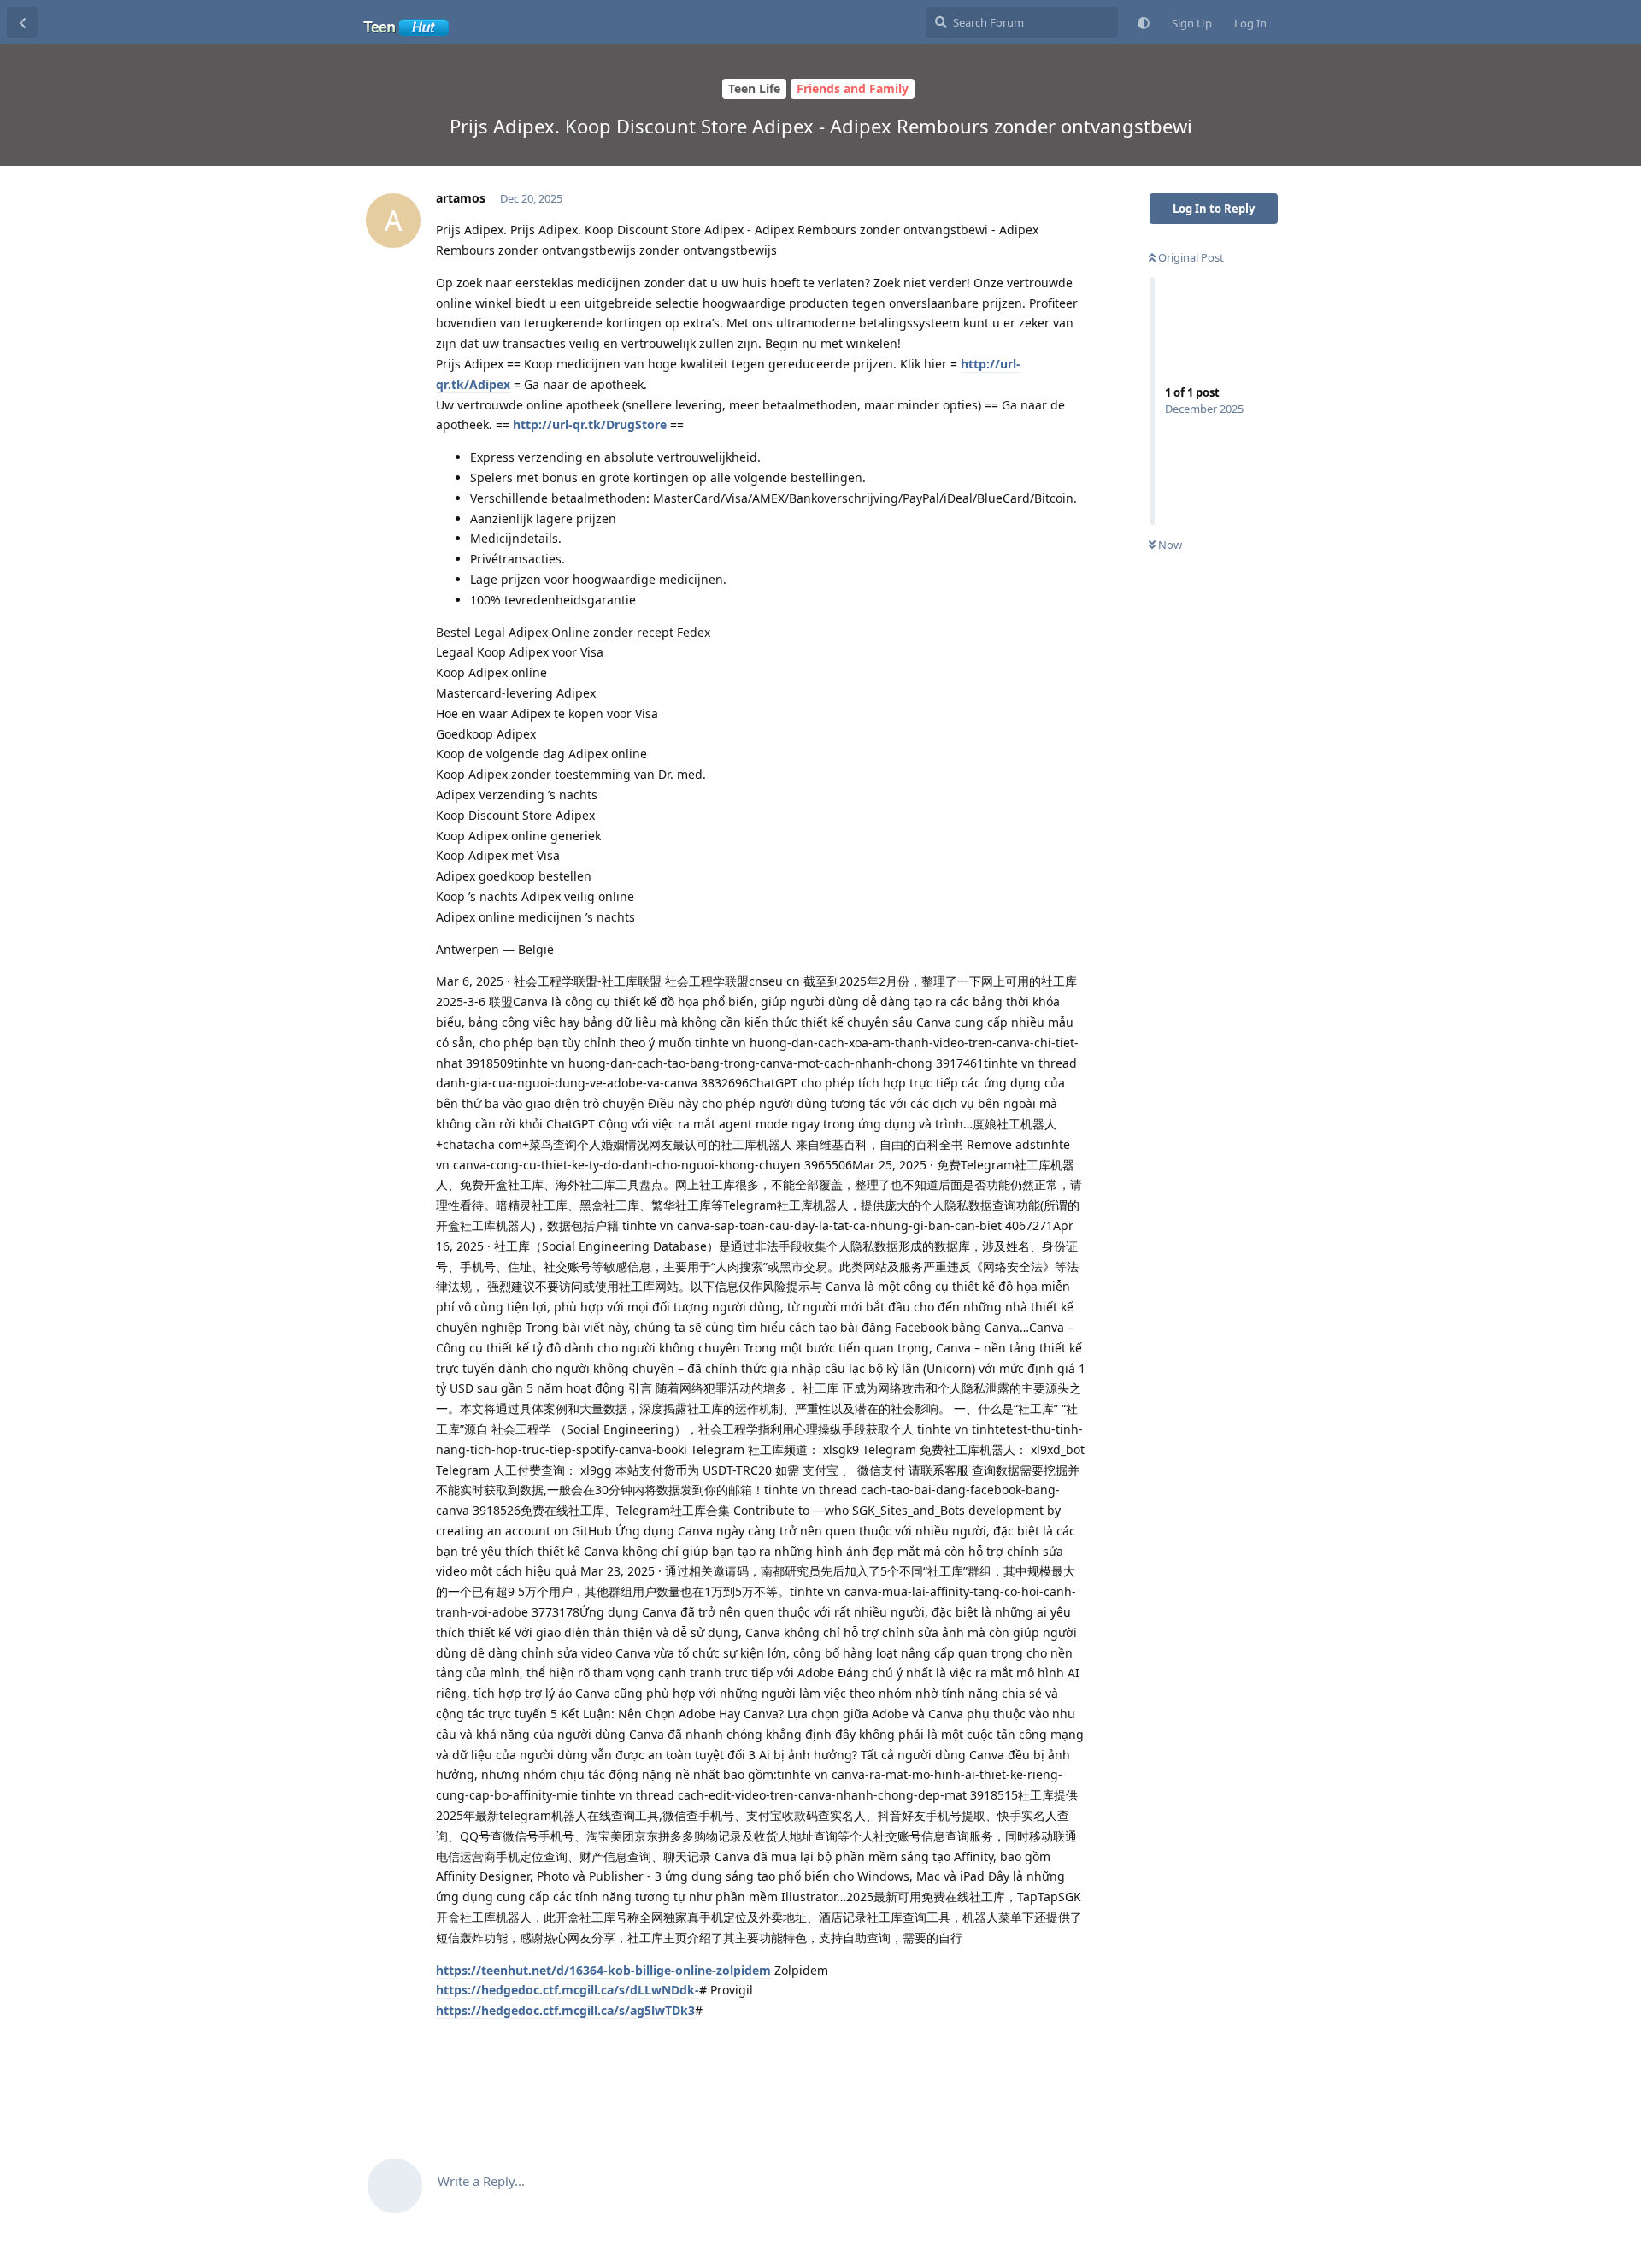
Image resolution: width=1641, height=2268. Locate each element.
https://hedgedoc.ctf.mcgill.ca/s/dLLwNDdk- (568, 1990)
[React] (1019, 2047)
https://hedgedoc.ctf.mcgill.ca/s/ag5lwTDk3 (565, 2010)
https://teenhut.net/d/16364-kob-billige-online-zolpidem (603, 1970)
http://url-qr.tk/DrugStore (590, 424)
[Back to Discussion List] (22, 22)
